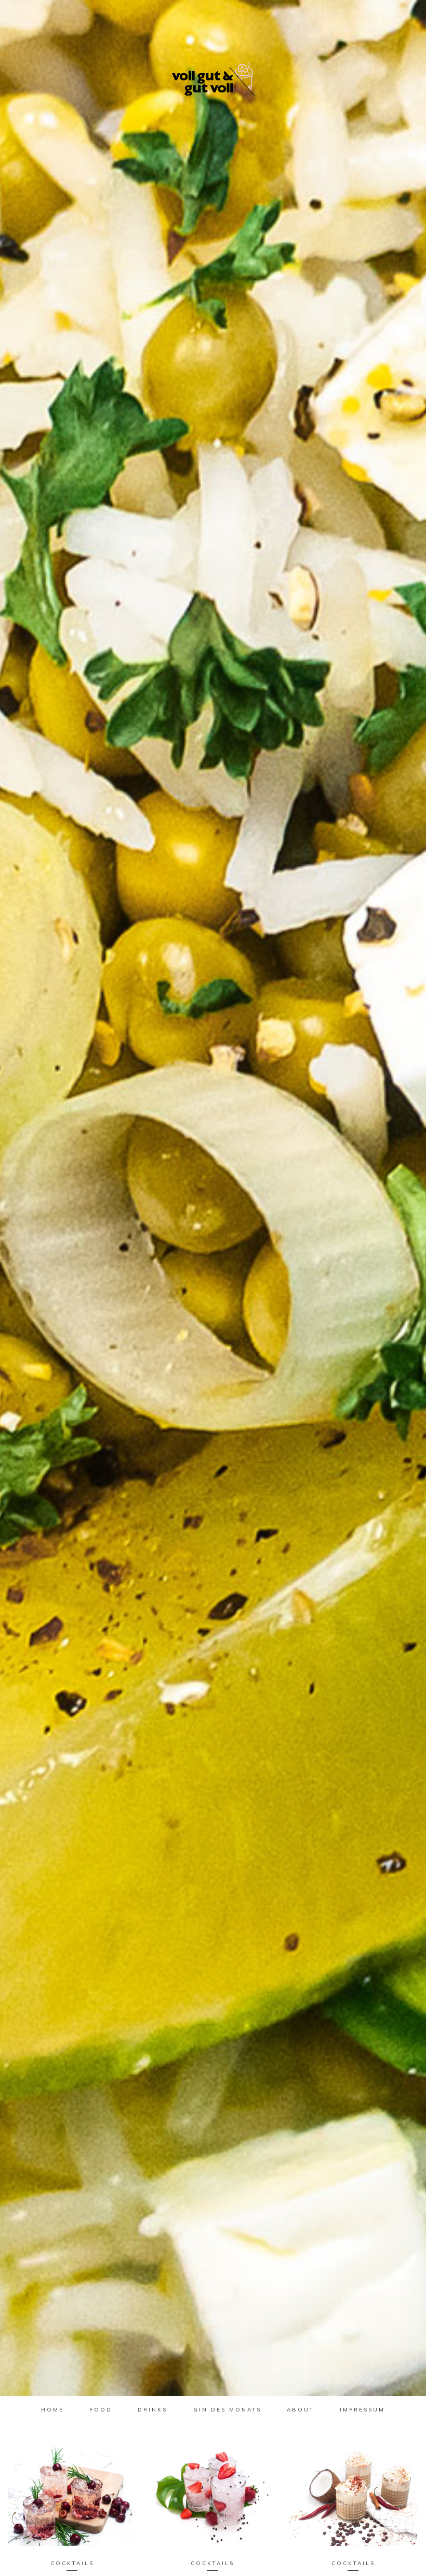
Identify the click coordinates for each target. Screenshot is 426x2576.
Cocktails (72, 2563)
